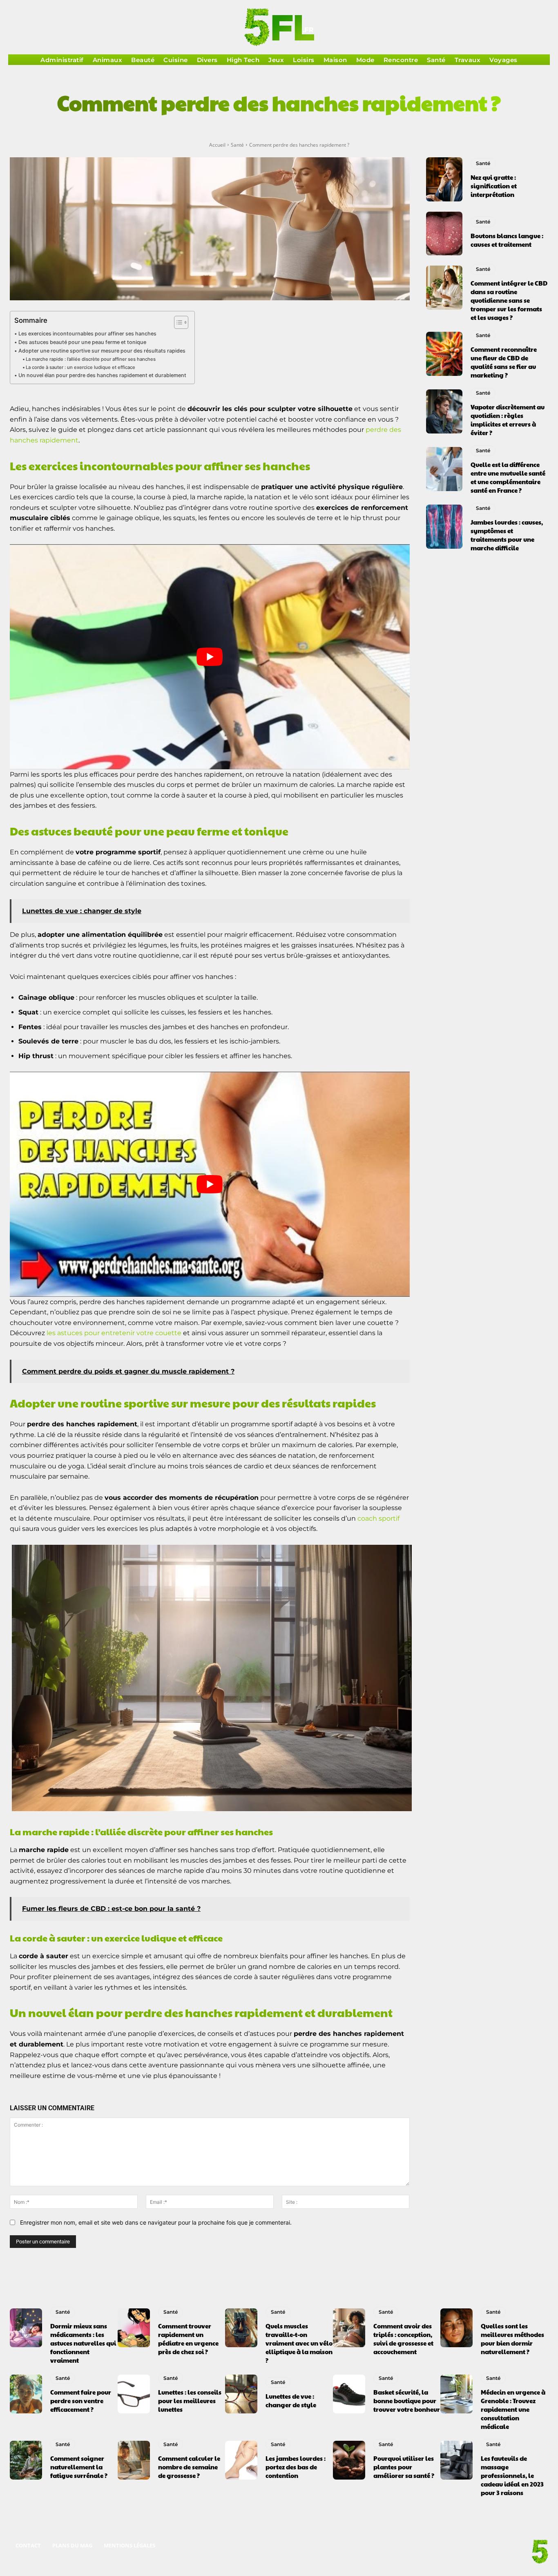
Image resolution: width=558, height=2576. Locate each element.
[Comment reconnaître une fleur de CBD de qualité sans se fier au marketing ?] (444, 354)
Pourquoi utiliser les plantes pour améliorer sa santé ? (404, 2467)
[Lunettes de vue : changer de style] (241, 2394)
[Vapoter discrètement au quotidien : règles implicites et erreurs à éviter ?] (444, 411)
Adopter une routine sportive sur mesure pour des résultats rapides (102, 351)
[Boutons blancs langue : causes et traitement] (444, 234)
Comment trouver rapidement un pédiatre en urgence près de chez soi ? (188, 2339)
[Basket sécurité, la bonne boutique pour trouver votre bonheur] (349, 2394)
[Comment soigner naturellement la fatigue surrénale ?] (26, 2460)
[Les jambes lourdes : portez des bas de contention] (241, 2460)
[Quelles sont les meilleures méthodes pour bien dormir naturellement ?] (456, 2328)
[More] (385, 130)
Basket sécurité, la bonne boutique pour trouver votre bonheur (407, 2401)
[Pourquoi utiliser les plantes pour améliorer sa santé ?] (349, 2460)
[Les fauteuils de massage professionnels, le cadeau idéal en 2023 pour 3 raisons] (456, 2460)
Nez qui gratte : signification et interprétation (494, 186)
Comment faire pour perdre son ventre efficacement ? (81, 2401)
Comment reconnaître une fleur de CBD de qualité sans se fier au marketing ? (504, 362)
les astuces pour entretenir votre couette (114, 1333)
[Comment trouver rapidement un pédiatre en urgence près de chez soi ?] (134, 2328)
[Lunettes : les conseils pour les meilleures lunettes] (134, 2394)
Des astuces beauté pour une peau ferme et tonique (82, 342)
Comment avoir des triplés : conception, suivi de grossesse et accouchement (403, 2339)
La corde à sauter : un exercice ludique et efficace (80, 367)
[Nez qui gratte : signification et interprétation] (444, 179)
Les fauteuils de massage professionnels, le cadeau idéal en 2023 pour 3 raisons (512, 2475)
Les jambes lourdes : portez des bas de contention (296, 2467)
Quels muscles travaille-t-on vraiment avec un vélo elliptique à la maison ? (299, 2343)
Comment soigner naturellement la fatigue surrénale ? (79, 2467)
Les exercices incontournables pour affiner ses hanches (87, 334)
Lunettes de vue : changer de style (291, 2400)
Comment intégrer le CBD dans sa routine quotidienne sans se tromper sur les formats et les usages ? (509, 300)
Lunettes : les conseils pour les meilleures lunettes (190, 2401)
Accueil (217, 145)
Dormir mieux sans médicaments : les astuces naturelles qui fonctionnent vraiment (83, 2343)
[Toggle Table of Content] (177, 322)
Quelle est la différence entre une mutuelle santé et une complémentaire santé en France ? (508, 477)
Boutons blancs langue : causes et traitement (507, 240)
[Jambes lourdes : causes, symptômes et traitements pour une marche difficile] (444, 527)
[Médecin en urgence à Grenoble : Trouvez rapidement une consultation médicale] (456, 2394)
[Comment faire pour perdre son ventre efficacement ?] (26, 2394)
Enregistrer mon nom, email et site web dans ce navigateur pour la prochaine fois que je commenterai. (156, 2222)
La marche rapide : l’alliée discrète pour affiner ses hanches (91, 359)
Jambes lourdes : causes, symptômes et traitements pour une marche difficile (507, 535)
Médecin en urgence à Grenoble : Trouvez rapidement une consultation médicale (513, 2409)
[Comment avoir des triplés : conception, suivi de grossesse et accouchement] (349, 2328)
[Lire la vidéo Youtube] (210, 657)
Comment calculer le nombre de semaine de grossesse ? (189, 2467)
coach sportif (378, 1518)
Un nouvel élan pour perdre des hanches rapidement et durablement (102, 375)
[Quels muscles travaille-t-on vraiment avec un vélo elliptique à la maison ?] (241, 2328)
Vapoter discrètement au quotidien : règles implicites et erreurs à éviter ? (508, 420)
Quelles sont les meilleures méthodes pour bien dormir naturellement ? (512, 2339)
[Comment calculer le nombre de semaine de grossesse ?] (134, 2460)
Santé (237, 145)
